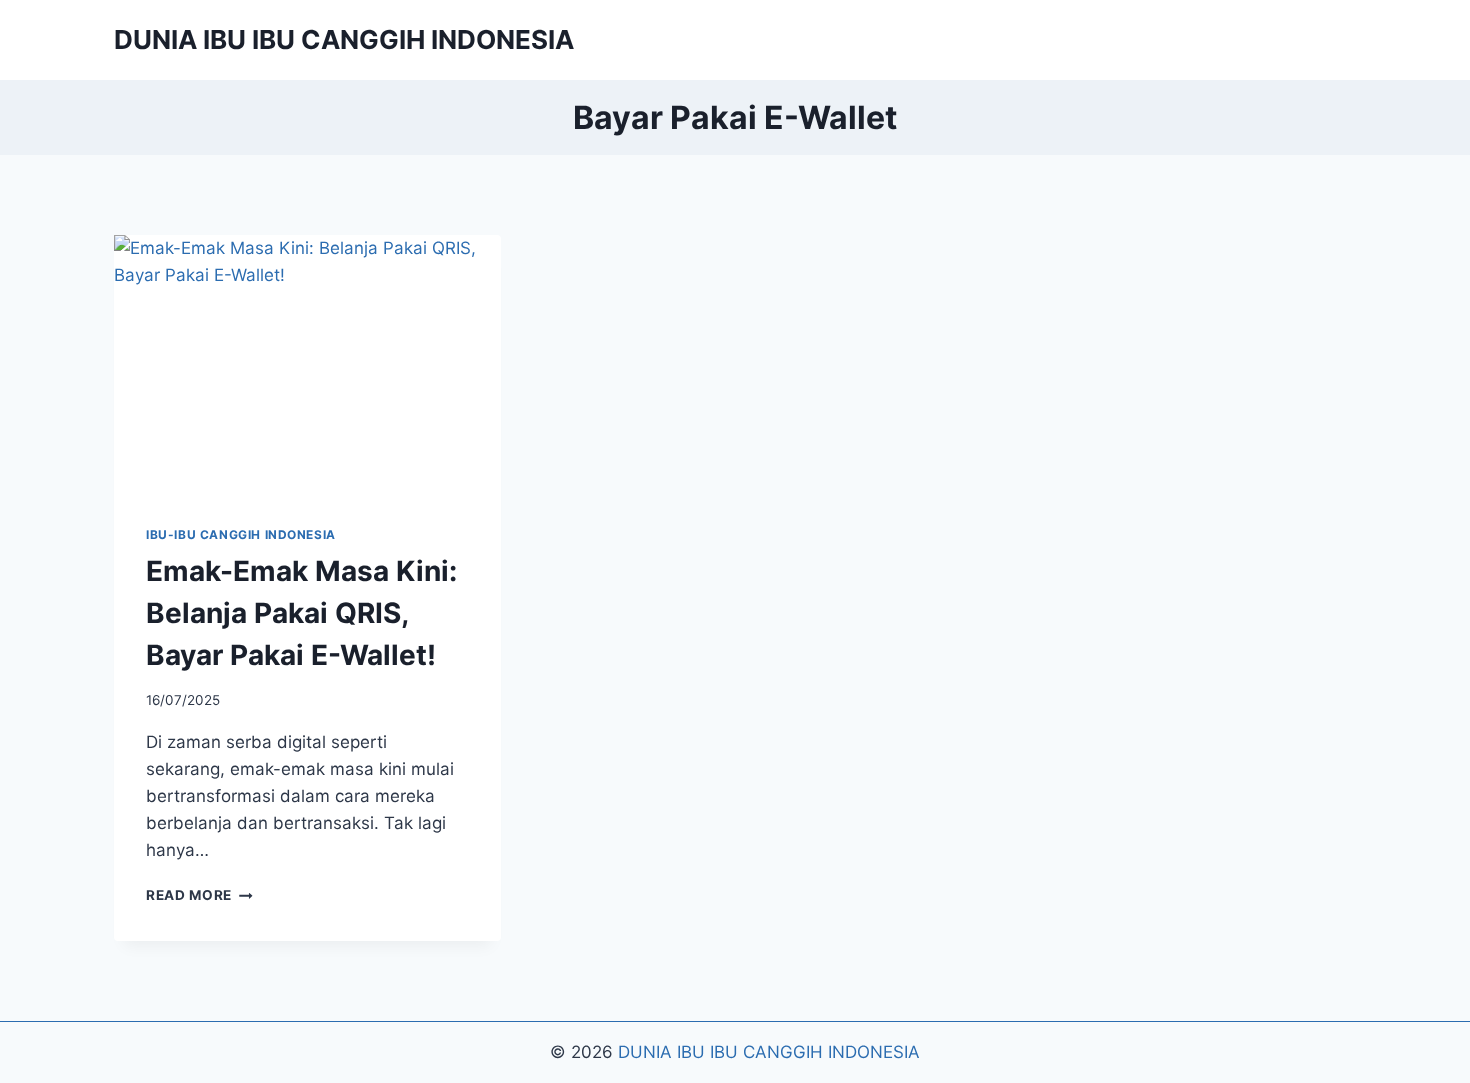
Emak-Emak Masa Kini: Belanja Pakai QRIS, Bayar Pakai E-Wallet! (301, 613)
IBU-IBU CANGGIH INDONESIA (241, 534)
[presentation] (307, 364)
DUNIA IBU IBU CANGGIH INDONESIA (769, 1052)
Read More (199, 895)
